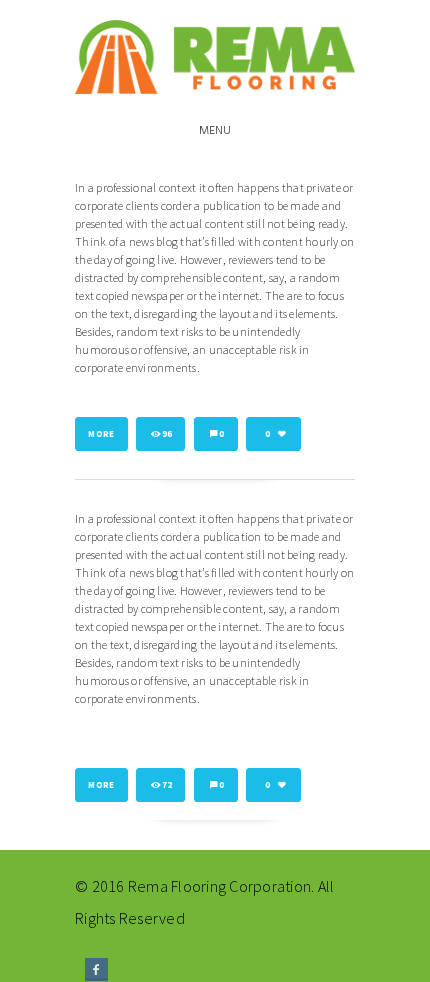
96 (167, 433)
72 (167, 784)
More (101, 433)
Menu (215, 131)
